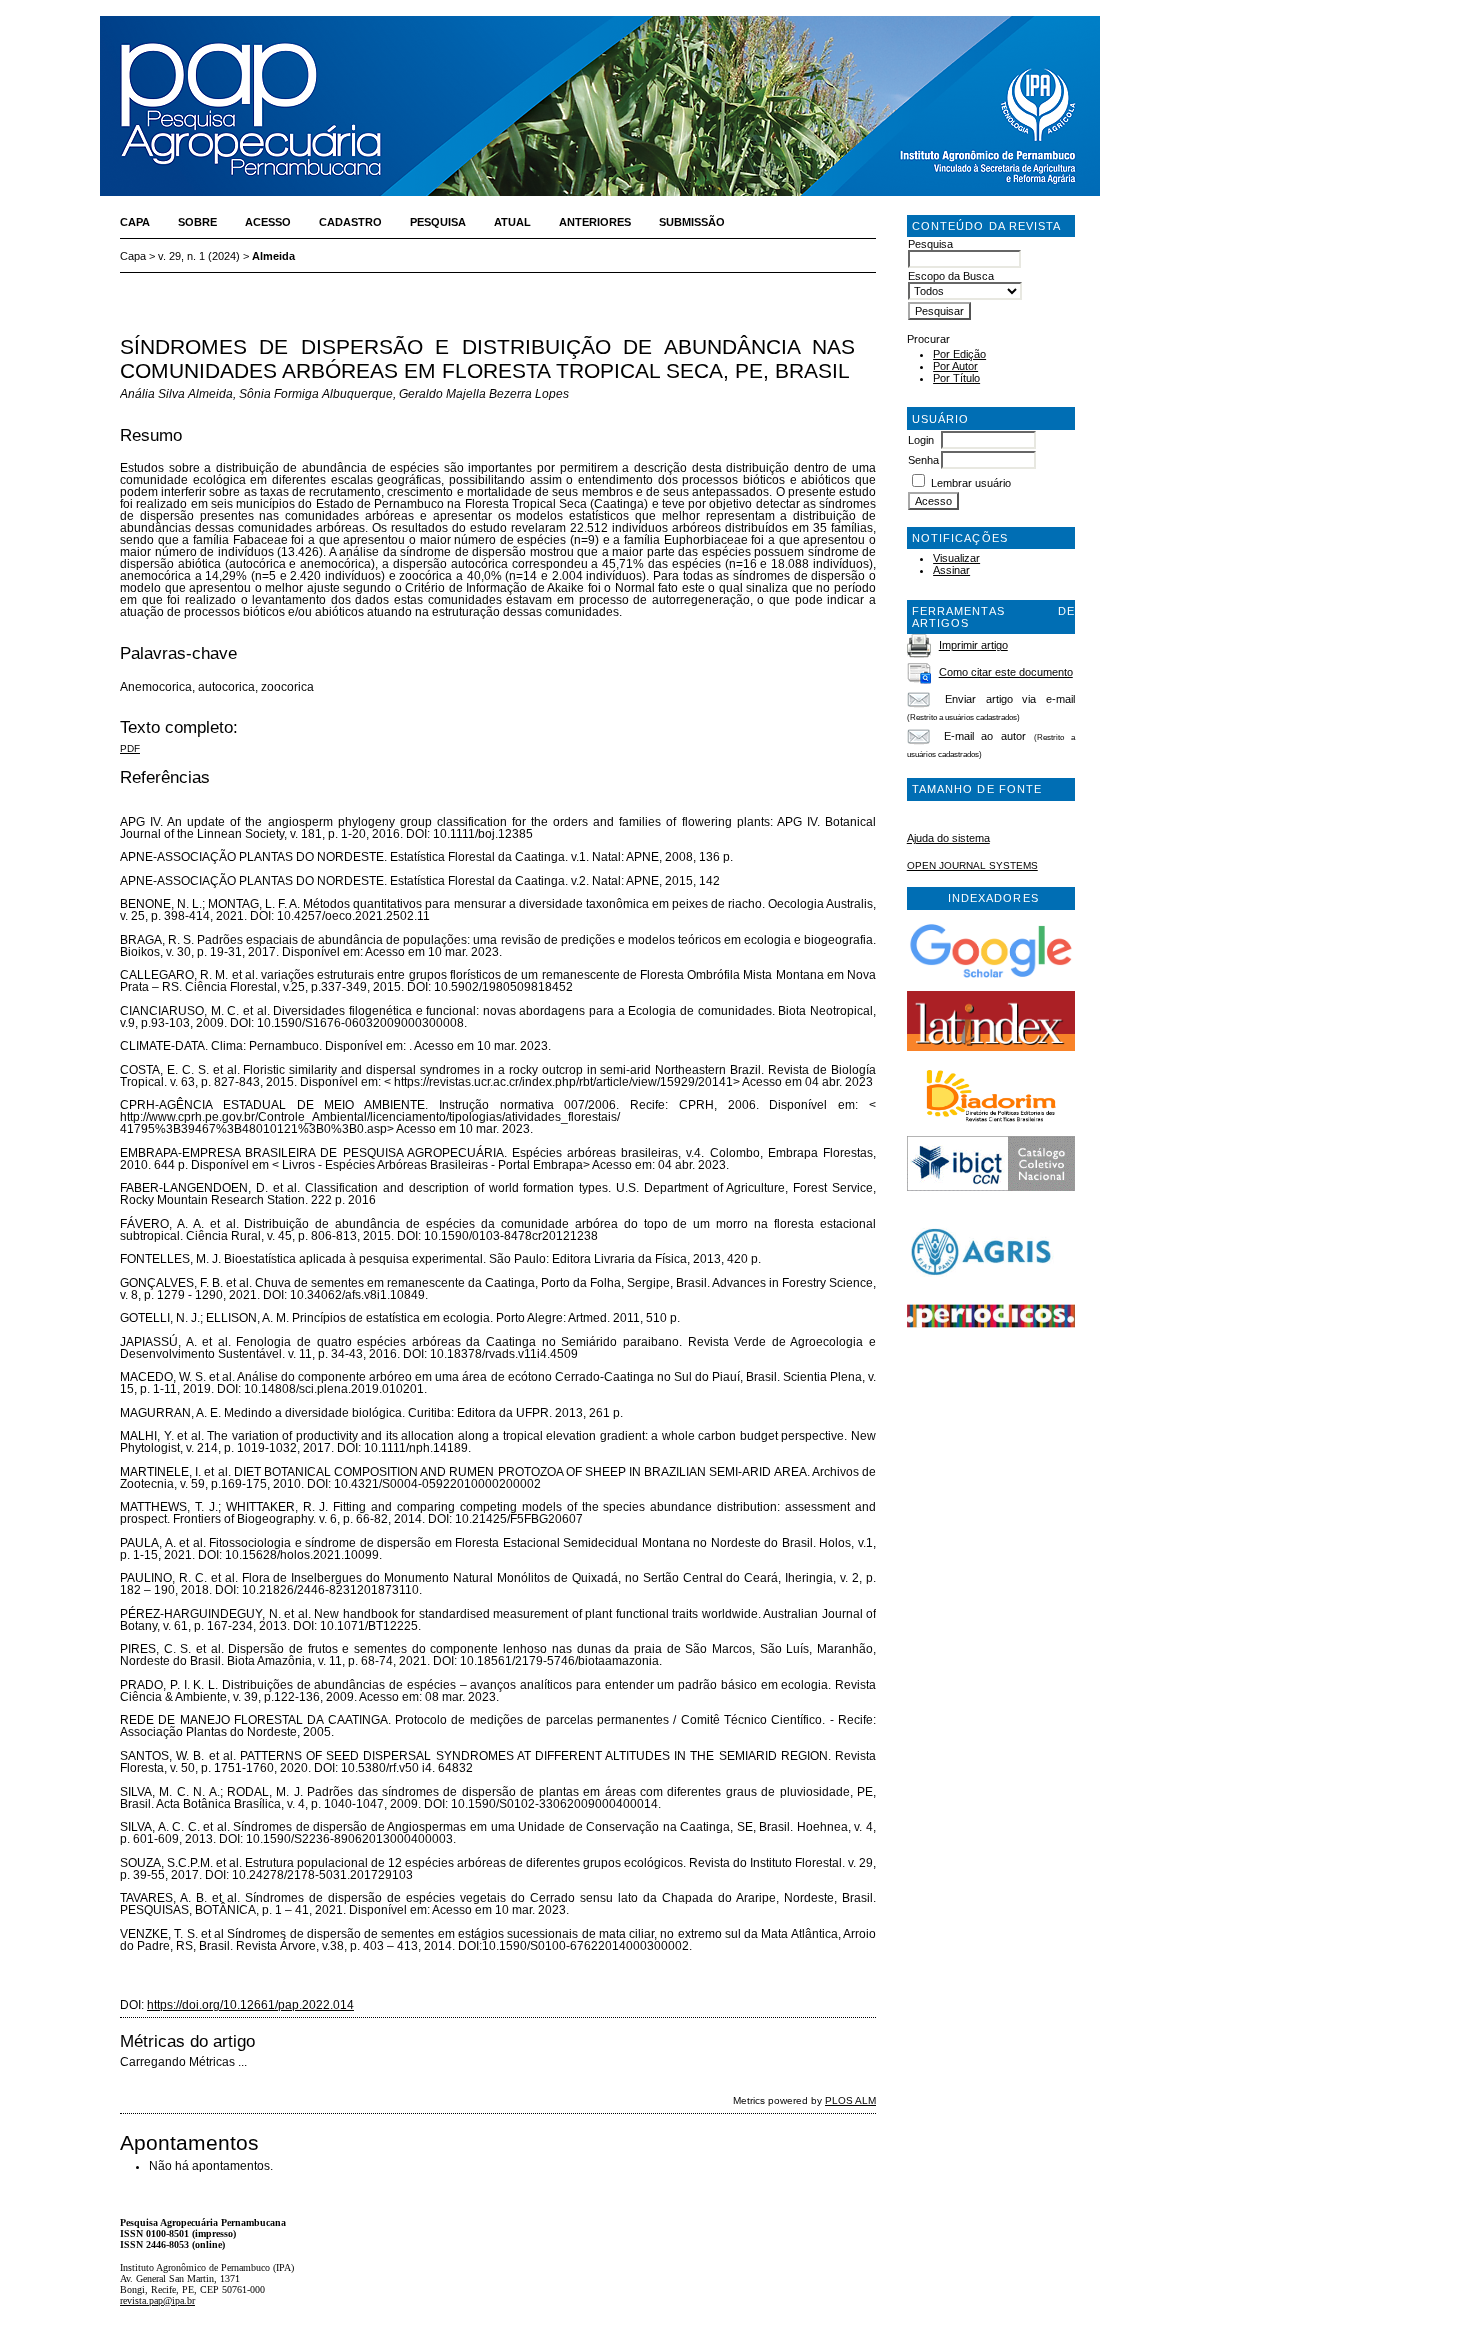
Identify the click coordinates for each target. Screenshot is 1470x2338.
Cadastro (350, 222)
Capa (135, 222)
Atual (512, 222)
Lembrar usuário (971, 483)
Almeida (273, 256)
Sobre (197, 222)
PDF (130, 748)
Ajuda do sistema (948, 838)
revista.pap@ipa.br (157, 2300)
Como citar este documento (1006, 672)
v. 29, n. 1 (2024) (199, 256)
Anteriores (595, 222)
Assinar (951, 570)
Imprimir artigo (973, 645)
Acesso (268, 222)
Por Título (956, 378)
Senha (923, 460)
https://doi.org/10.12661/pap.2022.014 (250, 2005)
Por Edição (959, 354)
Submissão (692, 222)
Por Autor (955, 366)
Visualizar (956, 558)
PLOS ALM (850, 2100)
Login (921, 440)
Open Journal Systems (972, 865)
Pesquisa (438, 222)
